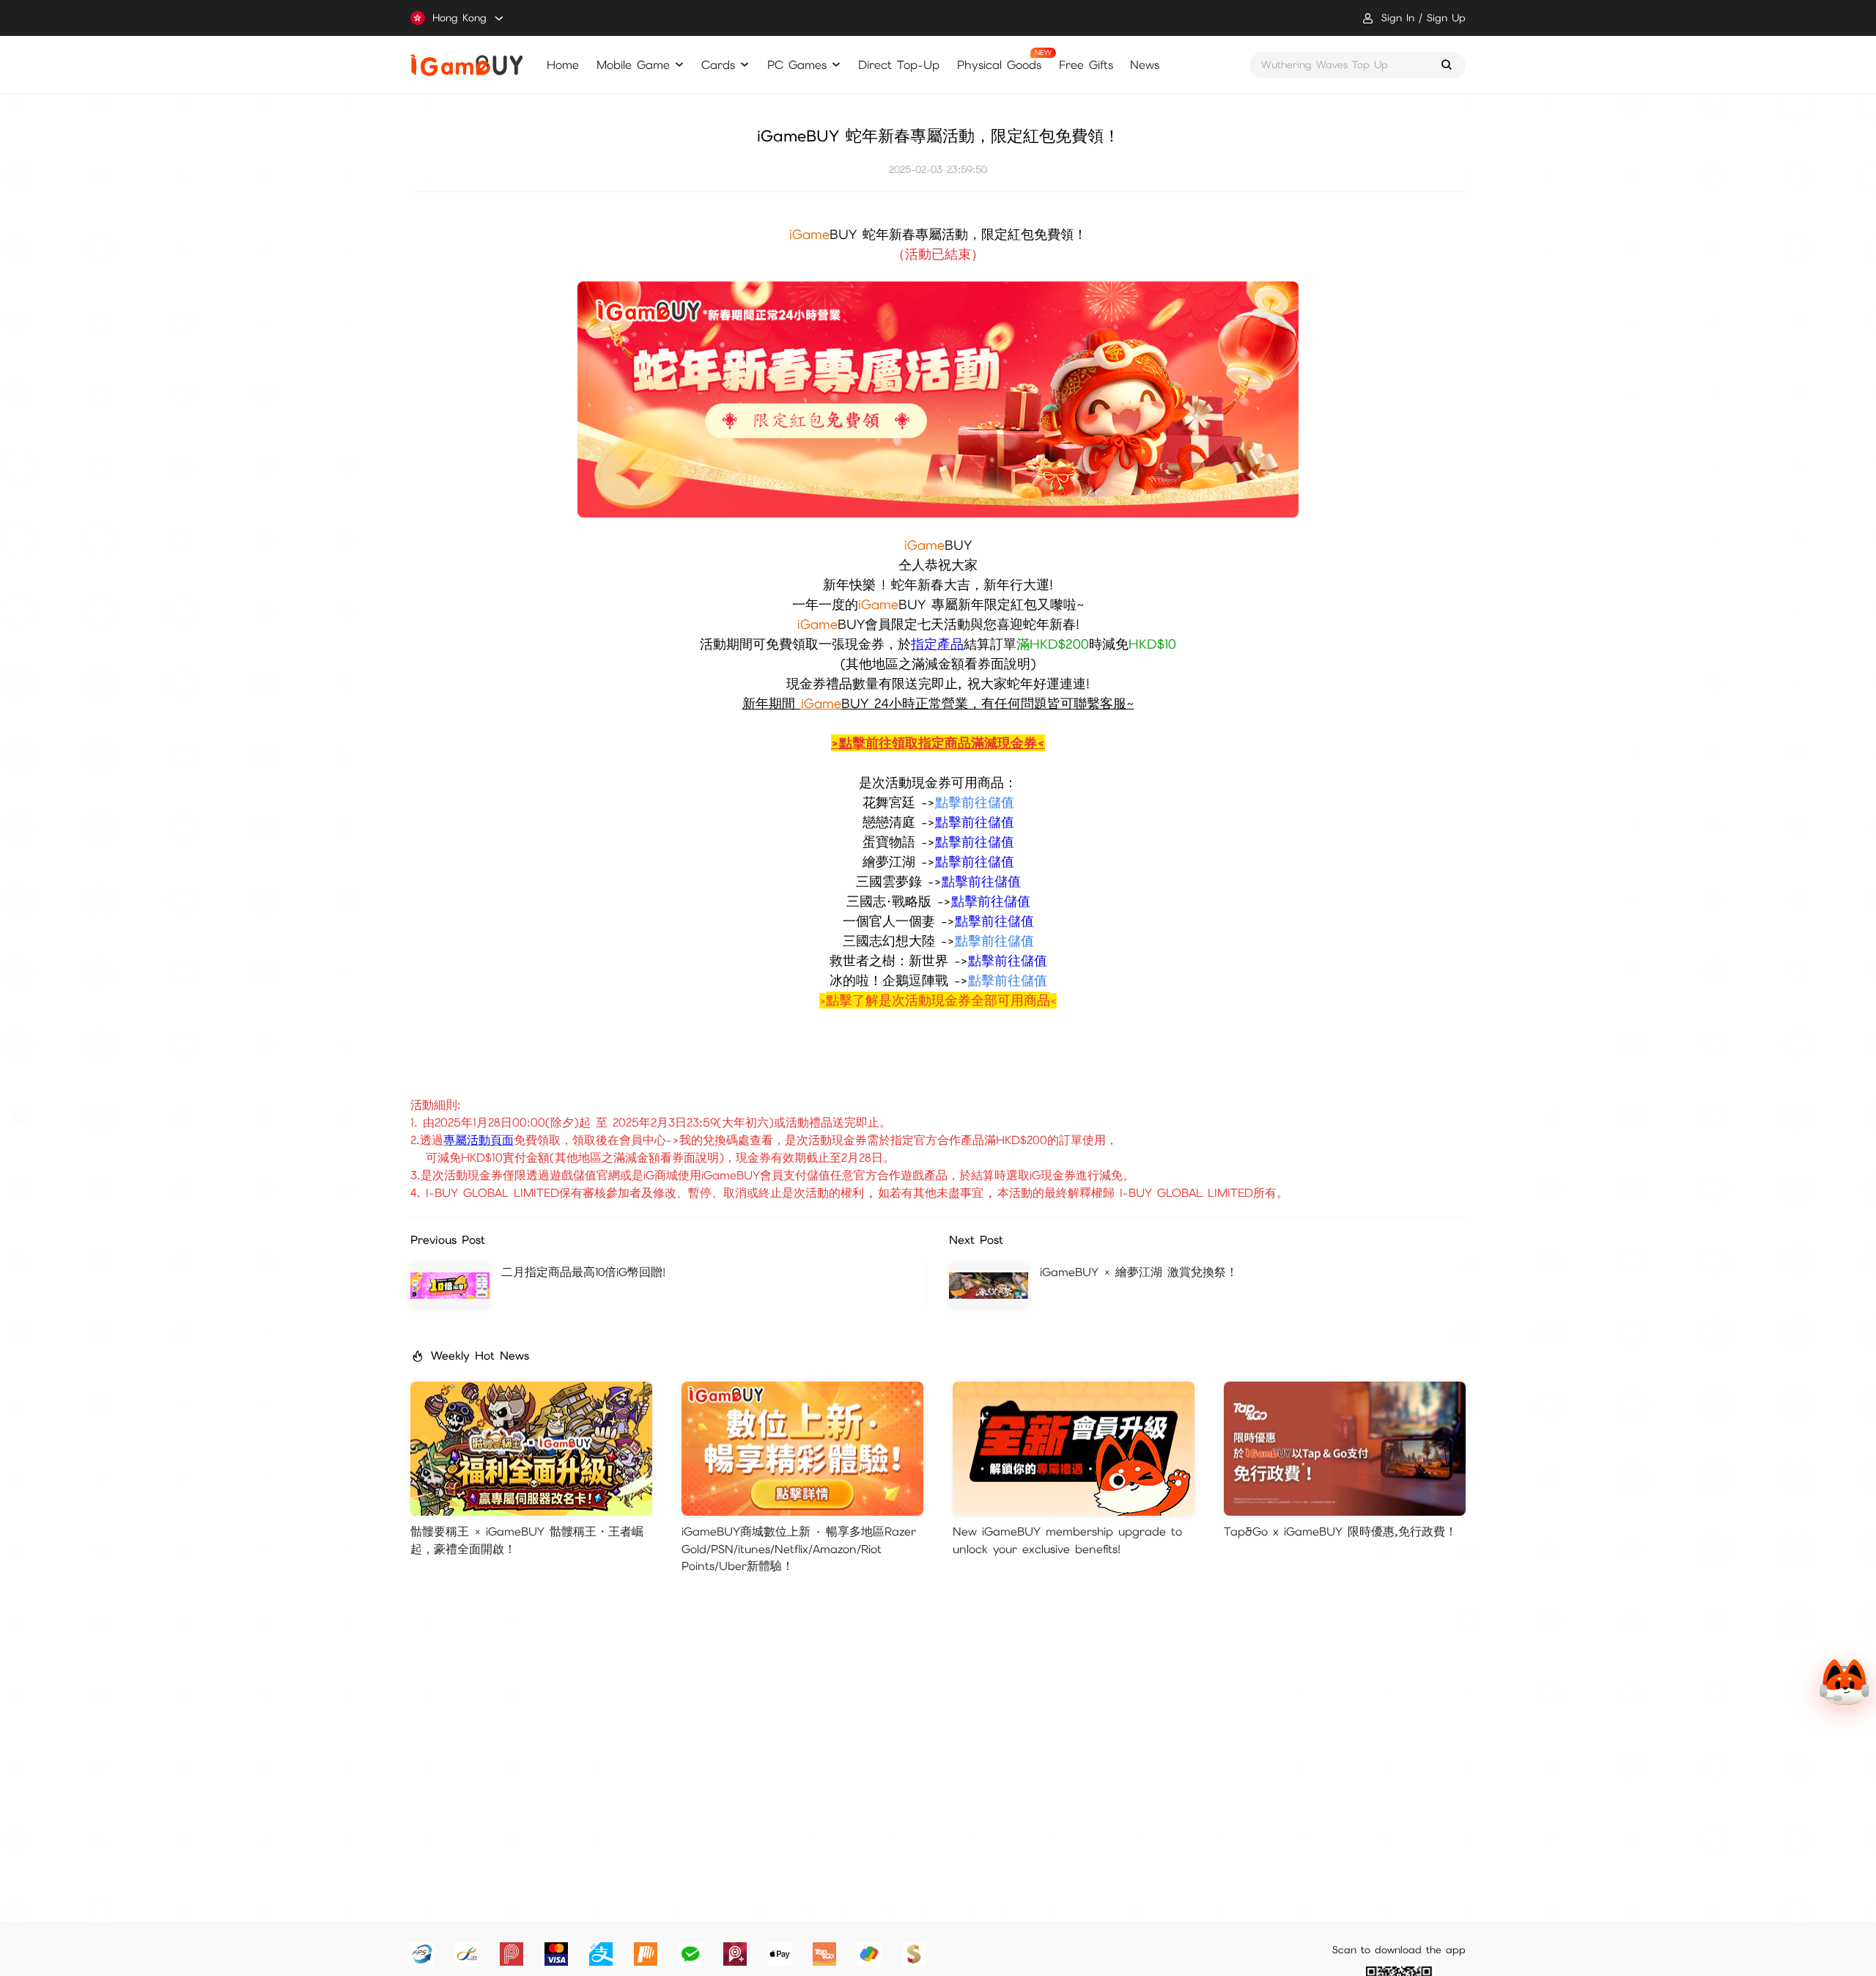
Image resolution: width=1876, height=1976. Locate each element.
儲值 (1001, 842)
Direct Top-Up (899, 65)
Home (563, 65)
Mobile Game (633, 65)
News (1145, 65)
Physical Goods (999, 65)
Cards (718, 65)
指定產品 (937, 644)
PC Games (797, 65)
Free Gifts (1086, 65)
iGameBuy (466, 65)
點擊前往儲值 (975, 822)
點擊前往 (961, 842)
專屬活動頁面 (479, 1140)
